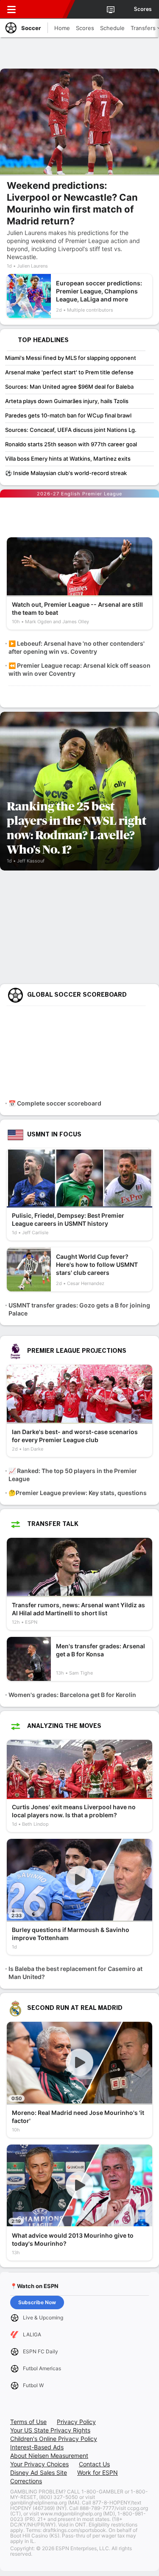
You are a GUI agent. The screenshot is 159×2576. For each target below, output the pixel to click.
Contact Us (94, 2464)
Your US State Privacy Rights (50, 2430)
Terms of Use (28, 2422)
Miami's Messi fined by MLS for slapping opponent (71, 358)
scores (143, 9)
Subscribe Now (37, 2302)
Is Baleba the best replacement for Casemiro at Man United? (75, 1973)
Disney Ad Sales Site (39, 2472)
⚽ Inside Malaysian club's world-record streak (66, 473)
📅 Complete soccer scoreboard (55, 1103)
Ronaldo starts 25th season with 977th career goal (71, 444)
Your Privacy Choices (39, 2464)
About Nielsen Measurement (49, 2456)
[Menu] (11, 9)
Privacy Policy (76, 2422)
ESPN (45, 9)
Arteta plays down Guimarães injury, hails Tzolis (67, 401)
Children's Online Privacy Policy (54, 2439)
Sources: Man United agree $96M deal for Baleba (69, 387)
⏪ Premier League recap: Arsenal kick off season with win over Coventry (79, 669)
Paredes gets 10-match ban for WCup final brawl (68, 415)
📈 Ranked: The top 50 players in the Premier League (73, 1475)
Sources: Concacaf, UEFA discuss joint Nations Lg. (71, 430)
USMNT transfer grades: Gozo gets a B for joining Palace (79, 1309)
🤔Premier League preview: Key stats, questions (78, 1493)
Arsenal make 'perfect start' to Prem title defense (69, 372)
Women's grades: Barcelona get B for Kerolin (72, 1695)
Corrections (26, 2481)
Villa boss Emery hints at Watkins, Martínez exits (68, 459)
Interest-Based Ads (37, 2447)
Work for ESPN (98, 2472)
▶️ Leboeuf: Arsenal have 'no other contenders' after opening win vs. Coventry (77, 647)
